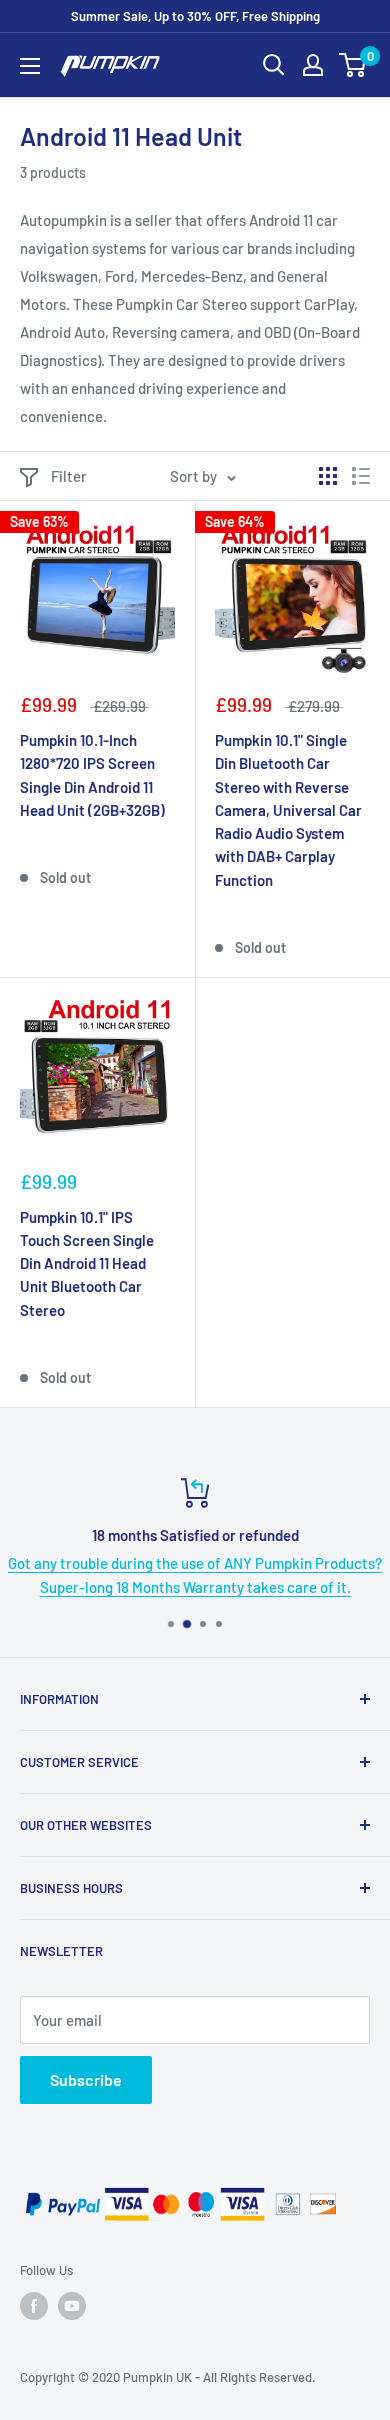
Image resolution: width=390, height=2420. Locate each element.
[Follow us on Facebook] (34, 2306)
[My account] (313, 65)
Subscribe (86, 2079)
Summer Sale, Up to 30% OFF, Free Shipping (195, 16)
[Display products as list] (361, 476)
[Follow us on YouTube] (72, 2306)
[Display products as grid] (328, 476)
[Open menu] (30, 66)
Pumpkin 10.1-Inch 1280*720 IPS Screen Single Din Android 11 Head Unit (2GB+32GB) (92, 775)
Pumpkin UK (157, 2377)
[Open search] (274, 65)
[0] (353, 65)
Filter (69, 476)
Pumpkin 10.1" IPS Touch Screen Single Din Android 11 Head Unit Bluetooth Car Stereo (87, 1263)
